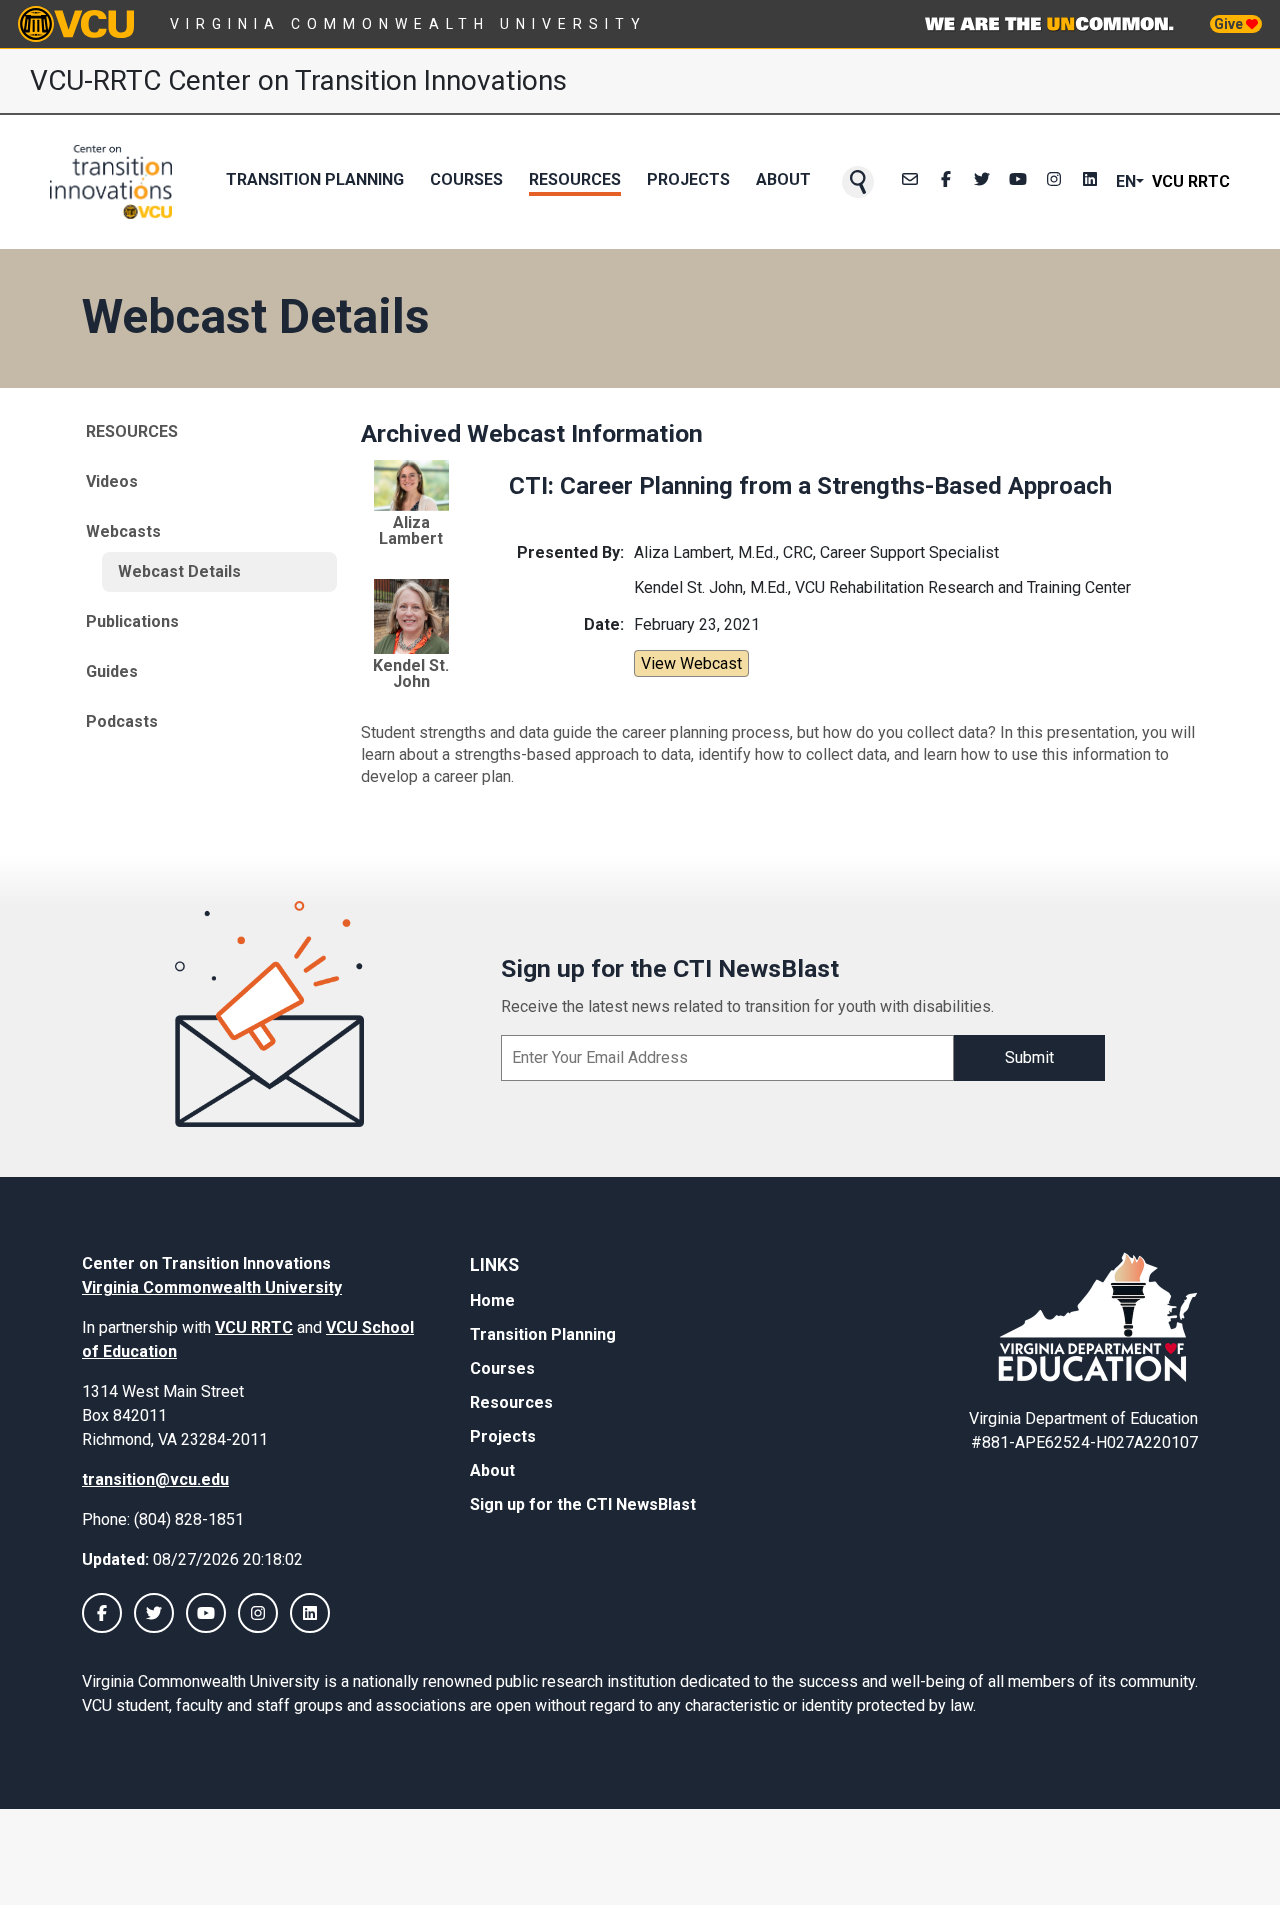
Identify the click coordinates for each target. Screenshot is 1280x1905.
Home (492, 1300)
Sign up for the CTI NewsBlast (583, 1504)
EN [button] (1126, 181)
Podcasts (122, 721)
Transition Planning (315, 179)
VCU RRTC (1191, 181)
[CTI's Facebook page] (946, 182)
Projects (688, 179)
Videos (112, 481)
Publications (132, 621)
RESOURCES (132, 431)
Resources (575, 179)
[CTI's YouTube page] (206, 1613)
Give (1230, 24)
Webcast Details (179, 571)
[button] (858, 182)
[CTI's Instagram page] (1054, 182)
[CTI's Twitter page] (982, 182)
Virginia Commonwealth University (408, 24)
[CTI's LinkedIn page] (1090, 182)
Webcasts (123, 531)
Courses (466, 179)
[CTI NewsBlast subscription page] (910, 182)
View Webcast (691, 663)
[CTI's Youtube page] (1018, 182)
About (783, 179)
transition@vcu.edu (155, 1479)
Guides (112, 671)
